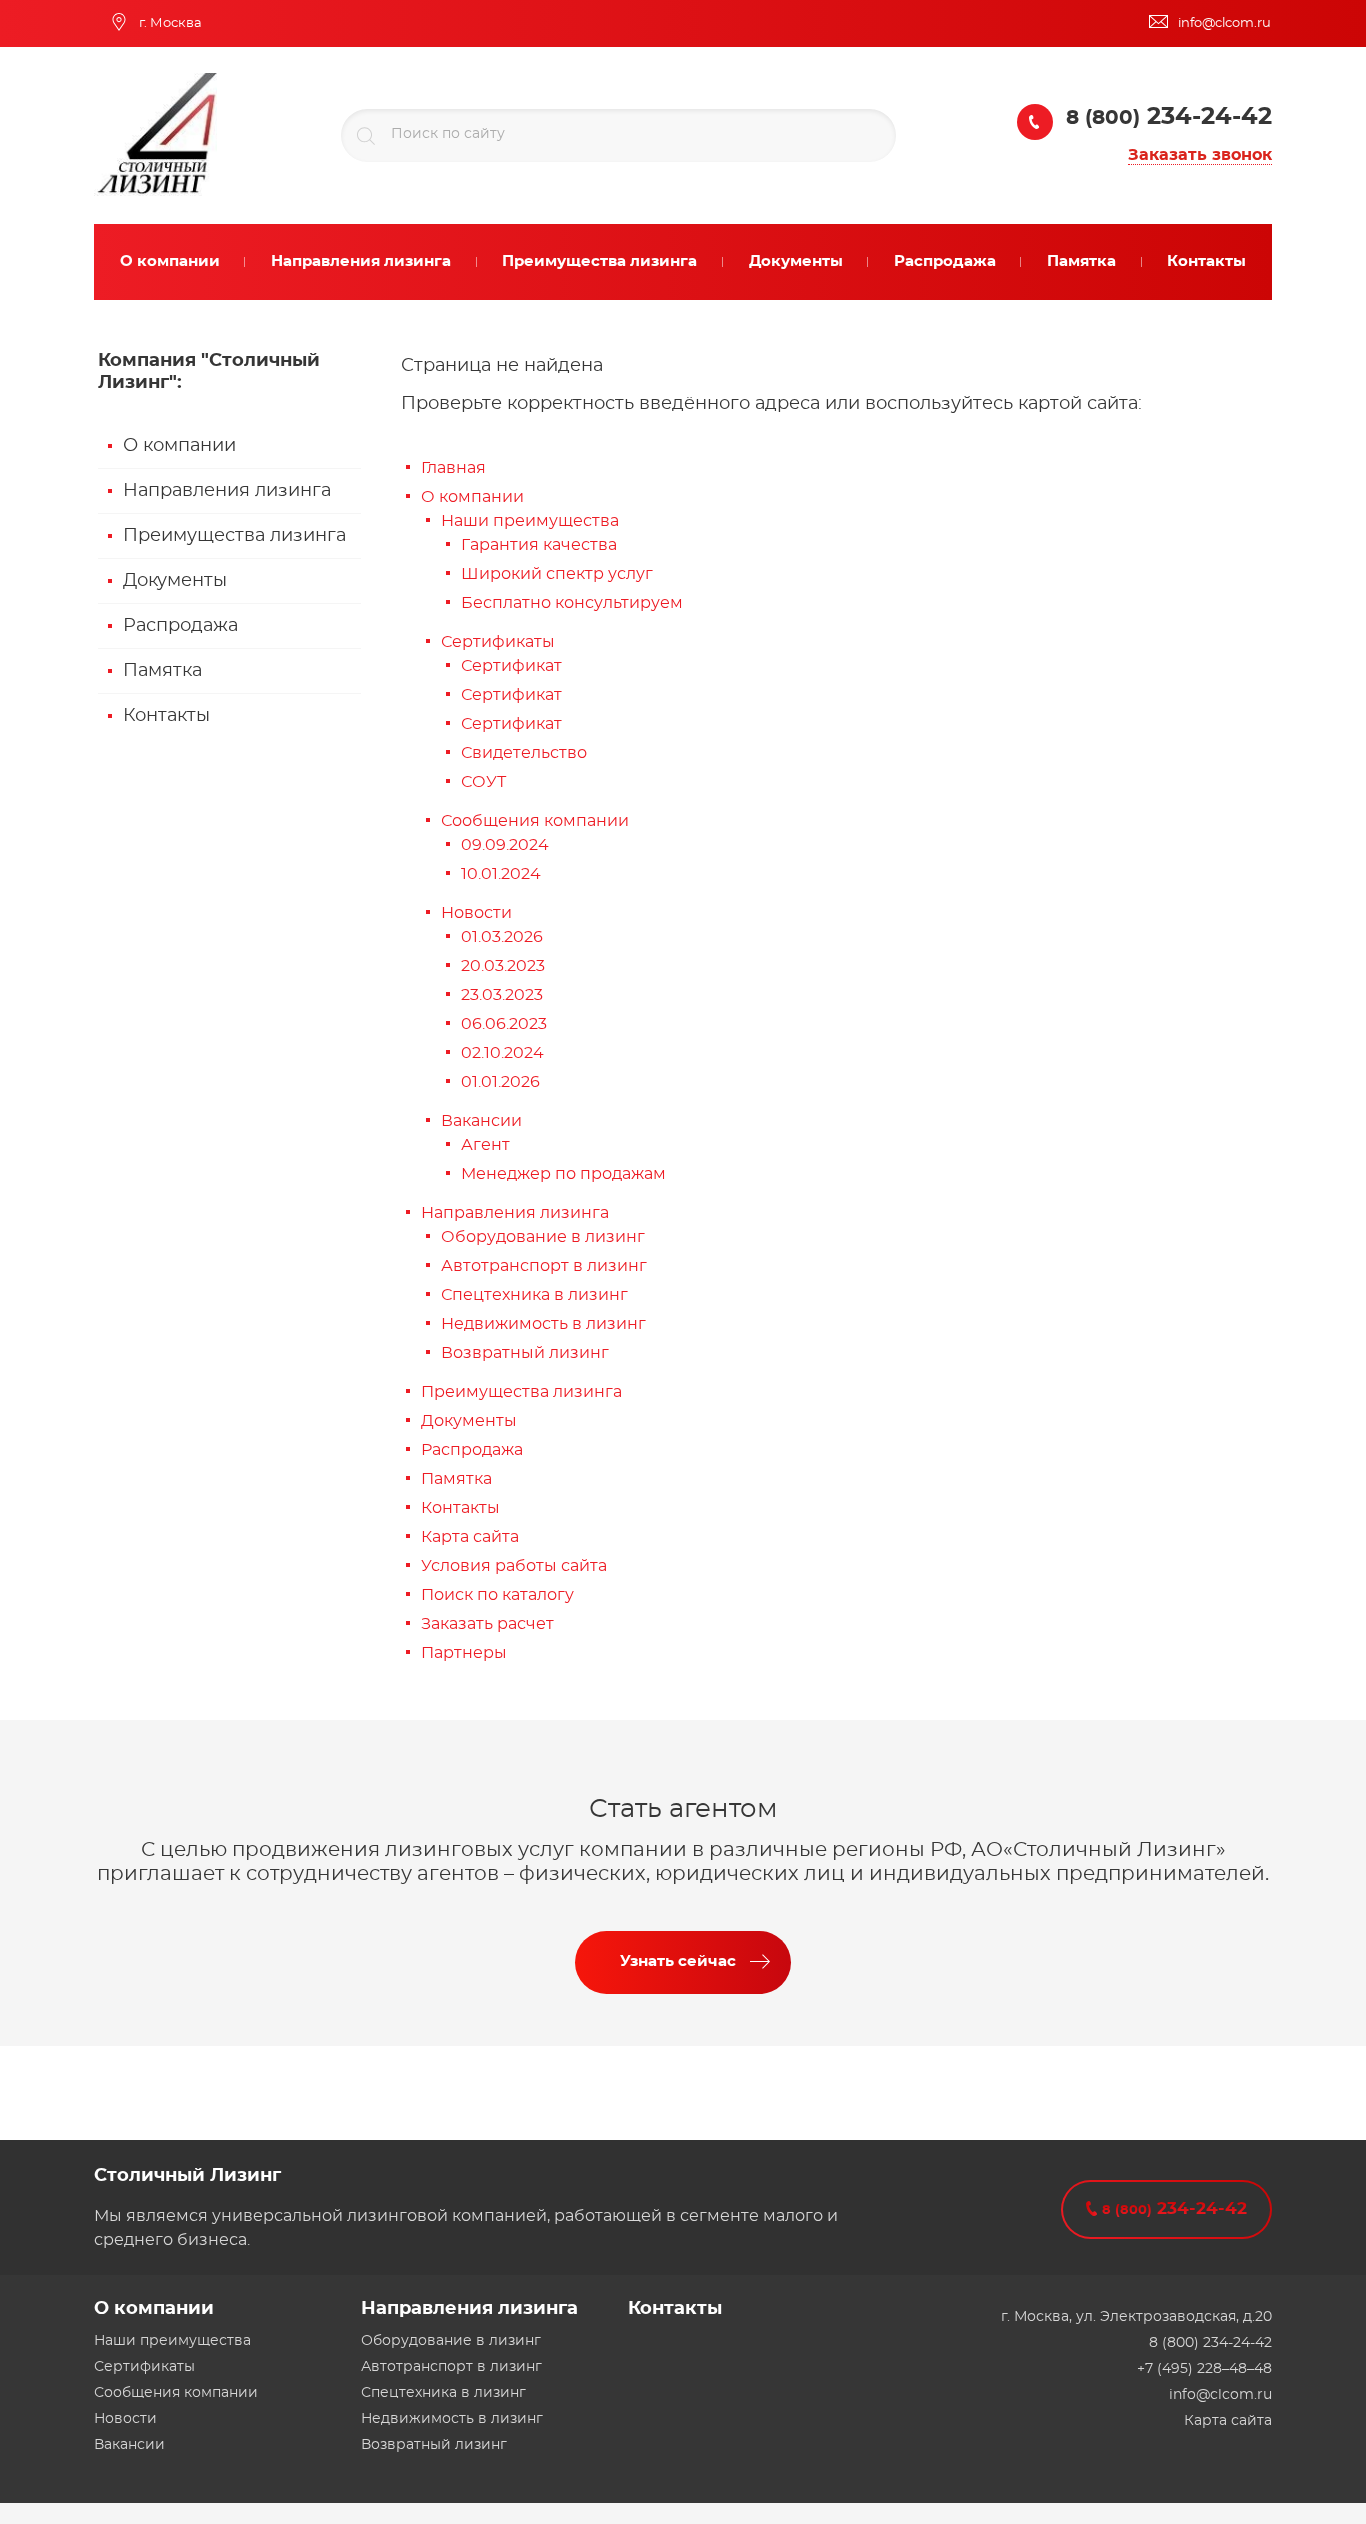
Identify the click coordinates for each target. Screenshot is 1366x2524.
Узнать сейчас (678, 1961)
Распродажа (180, 626)
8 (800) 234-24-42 (1210, 2343)
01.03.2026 (502, 937)
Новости (476, 913)
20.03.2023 (503, 966)
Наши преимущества (530, 521)
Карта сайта (470, 1537)
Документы (175, 581)
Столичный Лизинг (187, 2176)
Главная (453, 468)
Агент (485, 1145)
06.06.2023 (504, 1024)
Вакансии (481, 1121)
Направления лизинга (227, 491)
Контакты (166, 716)
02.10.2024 (502, 1053)
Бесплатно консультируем (572, 603)
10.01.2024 (501, 874)
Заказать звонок (1200, 155)
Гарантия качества (539, 545)
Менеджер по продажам (563, 1174)
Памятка (162, 671)
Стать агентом (683, 1809)
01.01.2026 (500, 1082)
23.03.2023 (502, 995)
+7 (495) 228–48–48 (1204, 2369)
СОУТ (483, 782)
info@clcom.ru (1220, 2395)
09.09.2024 (505, 845)
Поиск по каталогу (497, 1595)
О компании (179, 446)
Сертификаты (498, 642)
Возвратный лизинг (525, 1353)
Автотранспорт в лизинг (544, 1266)
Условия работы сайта (514, 1566)
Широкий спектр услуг (557, 574)
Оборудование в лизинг (543, 1237)
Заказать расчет (487, 1624)
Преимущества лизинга (234, 536)
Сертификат (511, 666)
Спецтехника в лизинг (534, 1295)
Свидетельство (524, 753)
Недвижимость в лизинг (543, 1324)
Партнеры (464, 1653)
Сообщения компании (535, 821)
